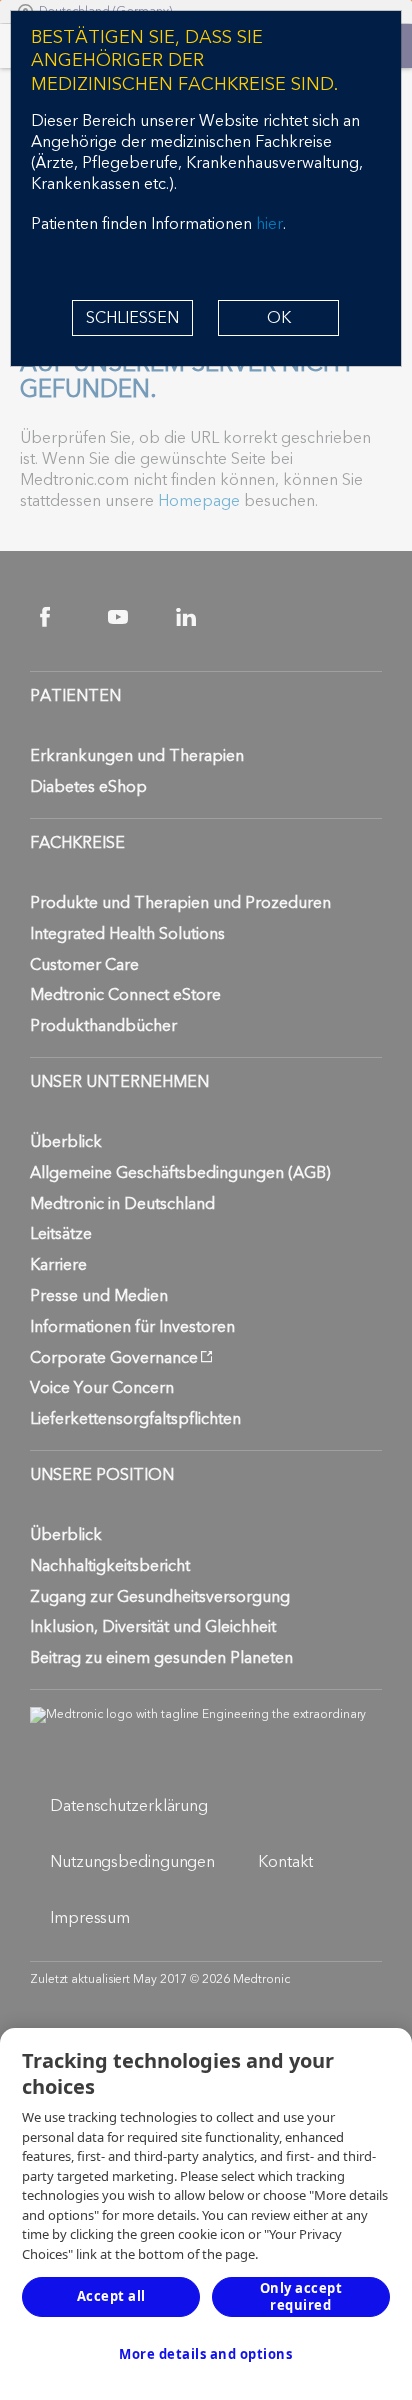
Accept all (111, 2296)
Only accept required (301, 2296)
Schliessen (132, 318)
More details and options (205, 2354)
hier (269, 224)
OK (279, 318)
